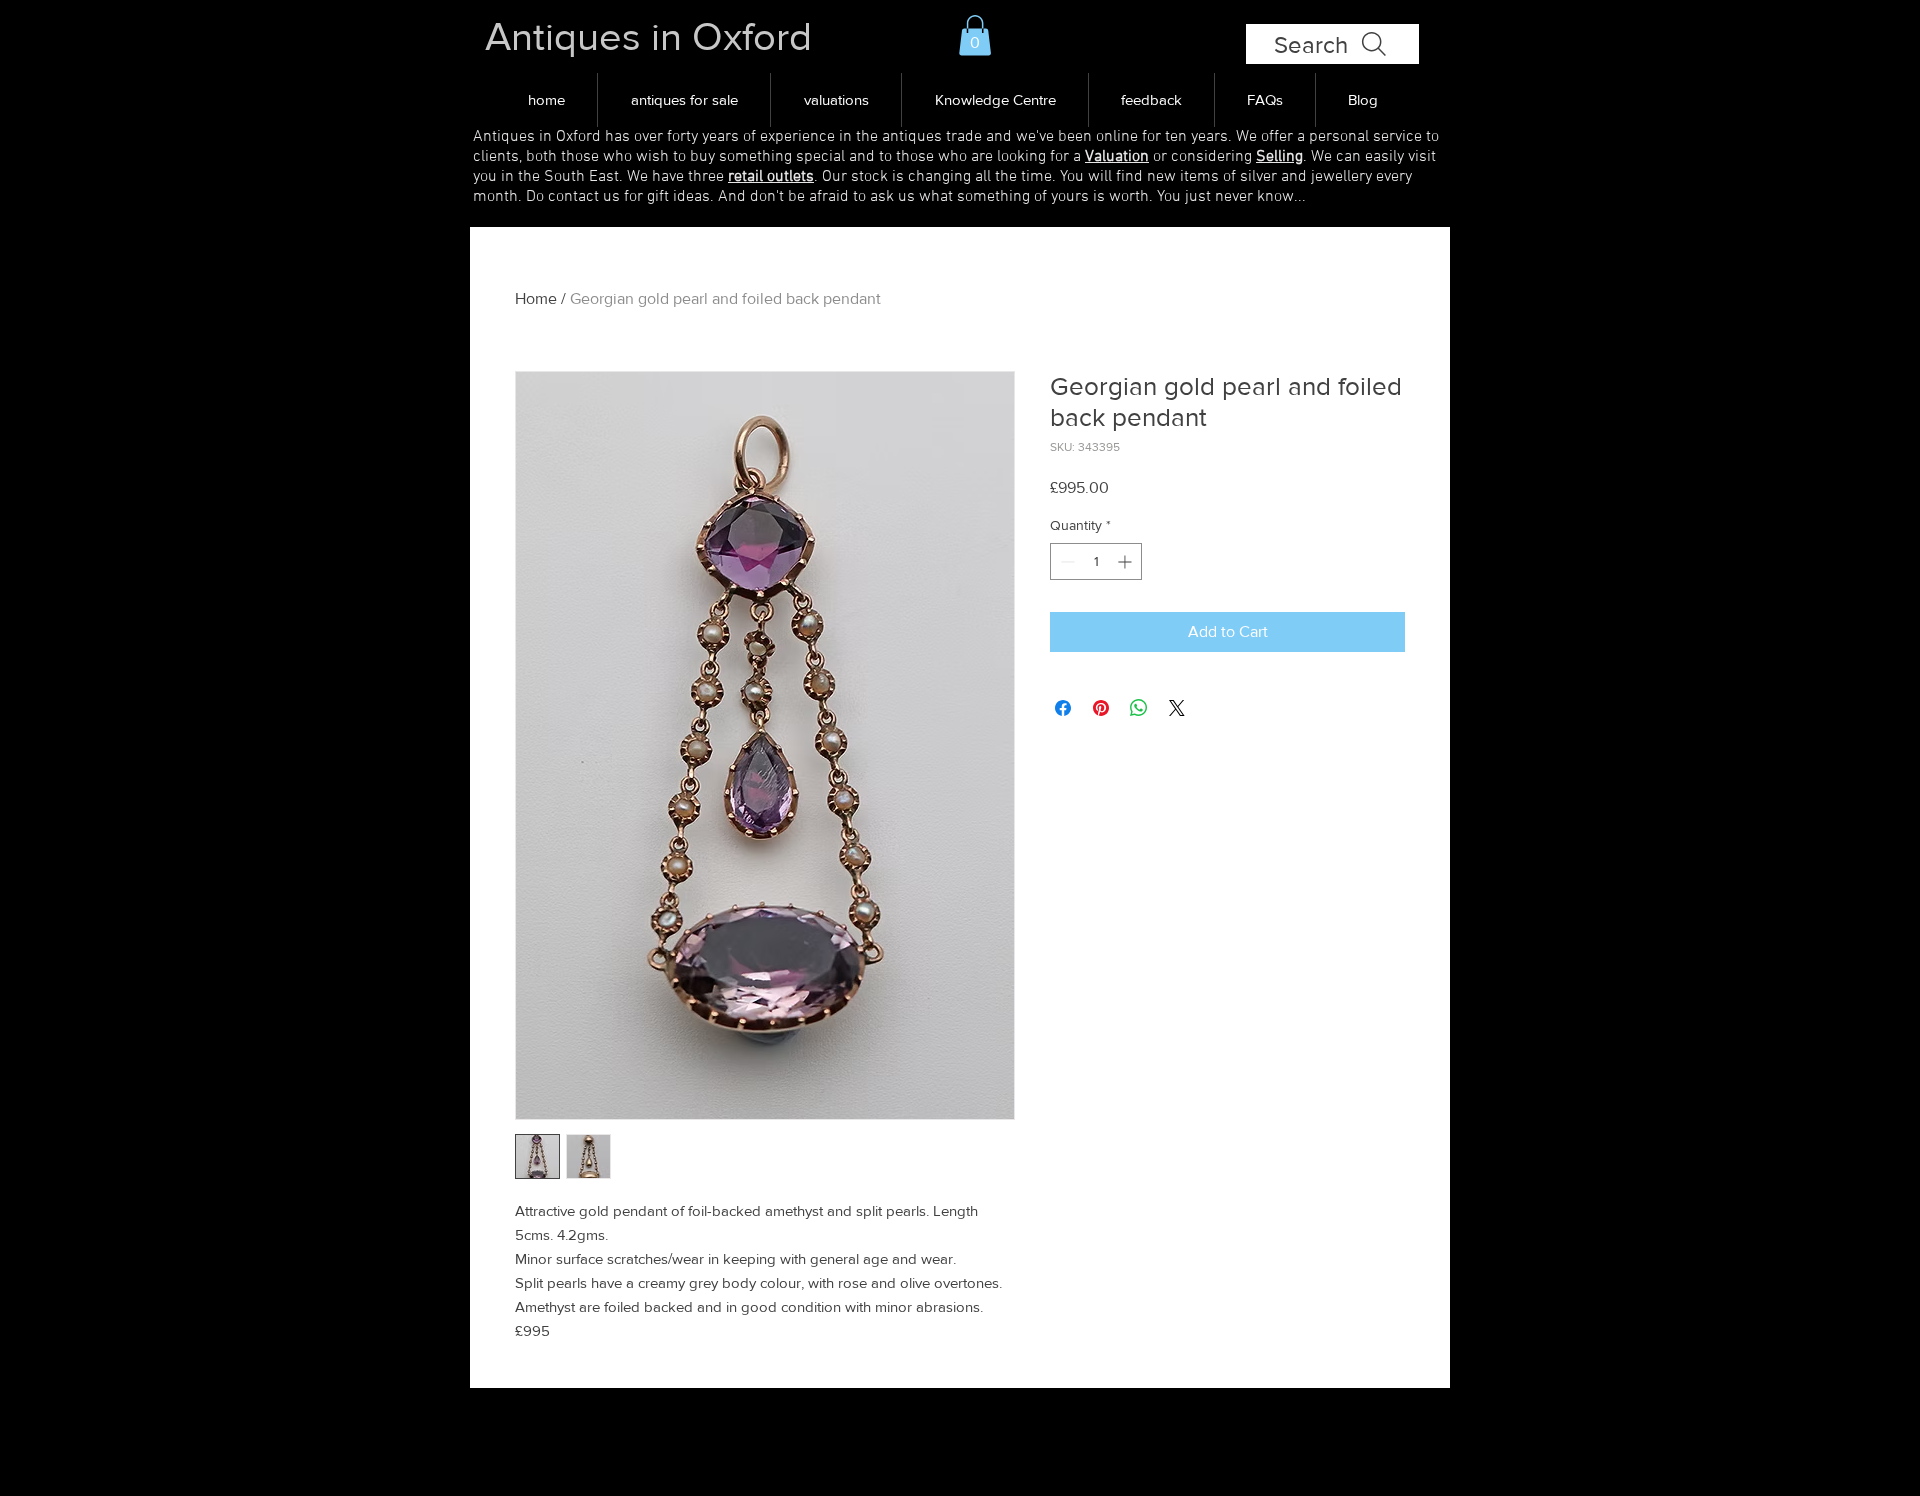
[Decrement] (1065, 561)
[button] (975, 35)
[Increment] (1126, 561)
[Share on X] (1177, 708)
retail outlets (771, 177)
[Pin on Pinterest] (1101, 708)
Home (536, 298)
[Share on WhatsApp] (1139, 708)
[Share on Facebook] (1063, 708)
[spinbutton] (1096, 561)
